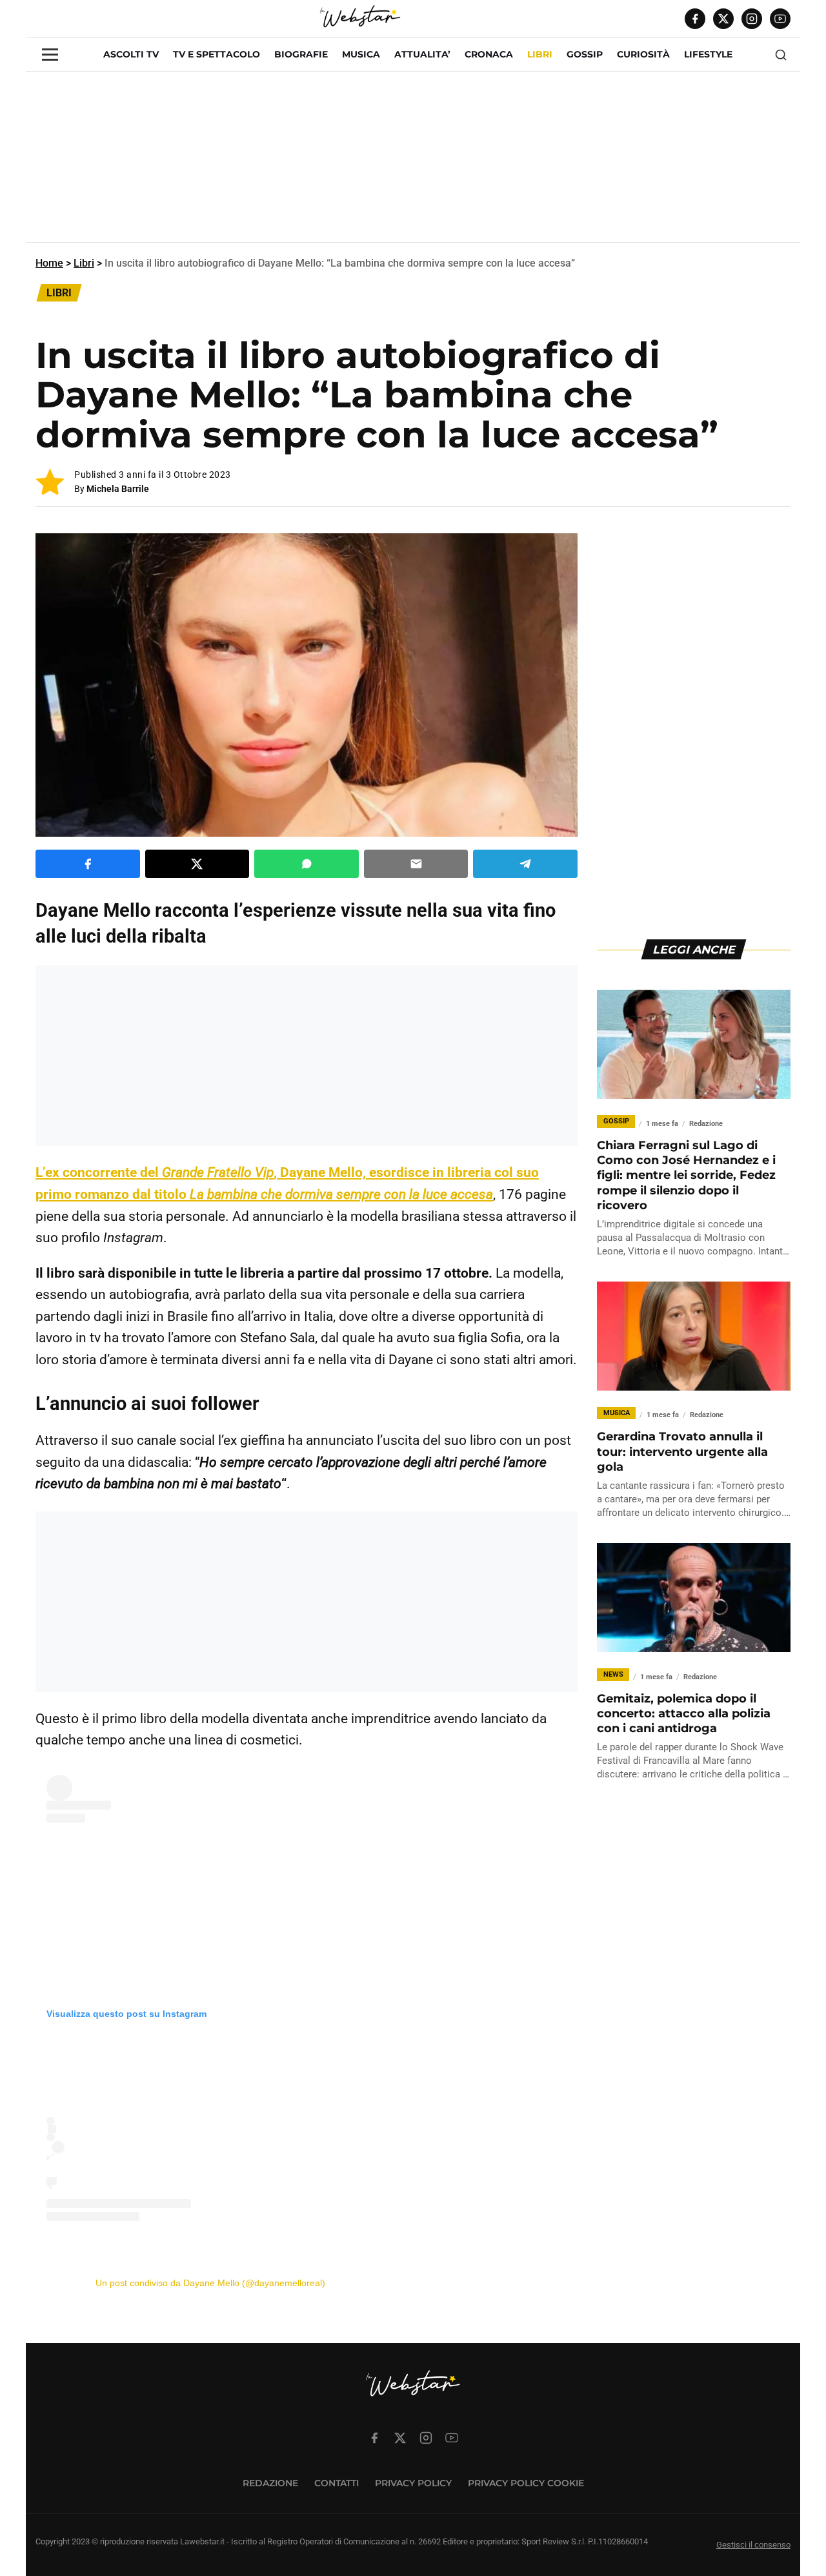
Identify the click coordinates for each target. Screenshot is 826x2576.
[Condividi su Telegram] (525, 864)
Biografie (301, 54)
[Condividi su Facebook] (88, 864)
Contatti (337, 2483)
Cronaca (489, 54)
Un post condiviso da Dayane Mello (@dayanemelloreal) (210, 2283)
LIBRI (540, 54)
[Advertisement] (413, 162)
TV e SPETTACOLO (217, 54)
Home (49, 263)
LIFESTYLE (708, 54)
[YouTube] (780, 19)
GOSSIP (585, 54)
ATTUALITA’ (422, 54)
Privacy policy (413, 2483)
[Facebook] (695, 19)
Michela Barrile (118, 489)
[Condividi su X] (197, 864)
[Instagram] (752, 19)
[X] (723, 19)
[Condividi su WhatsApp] (307, 864)
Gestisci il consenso (753, 2545)
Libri (84, 263)
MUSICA (361, 54)
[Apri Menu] (50, 55)
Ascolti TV (131, 54)
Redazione (270, 2483)
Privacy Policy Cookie (526, 2483)
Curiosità (643, 54)
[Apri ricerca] (781, 55)
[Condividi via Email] (416, 864)
